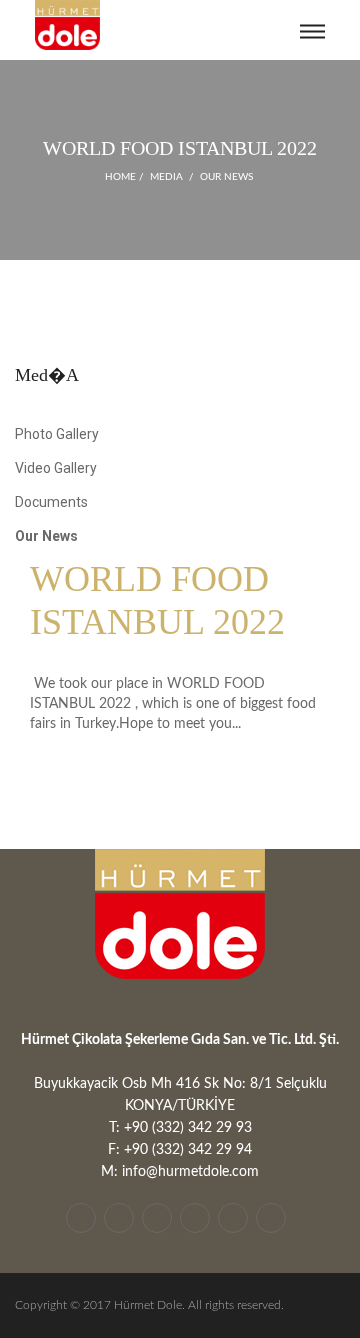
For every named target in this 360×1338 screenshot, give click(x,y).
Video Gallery (56, 468)
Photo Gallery (57, 434)
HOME (120, 177)
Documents (51, 502)
